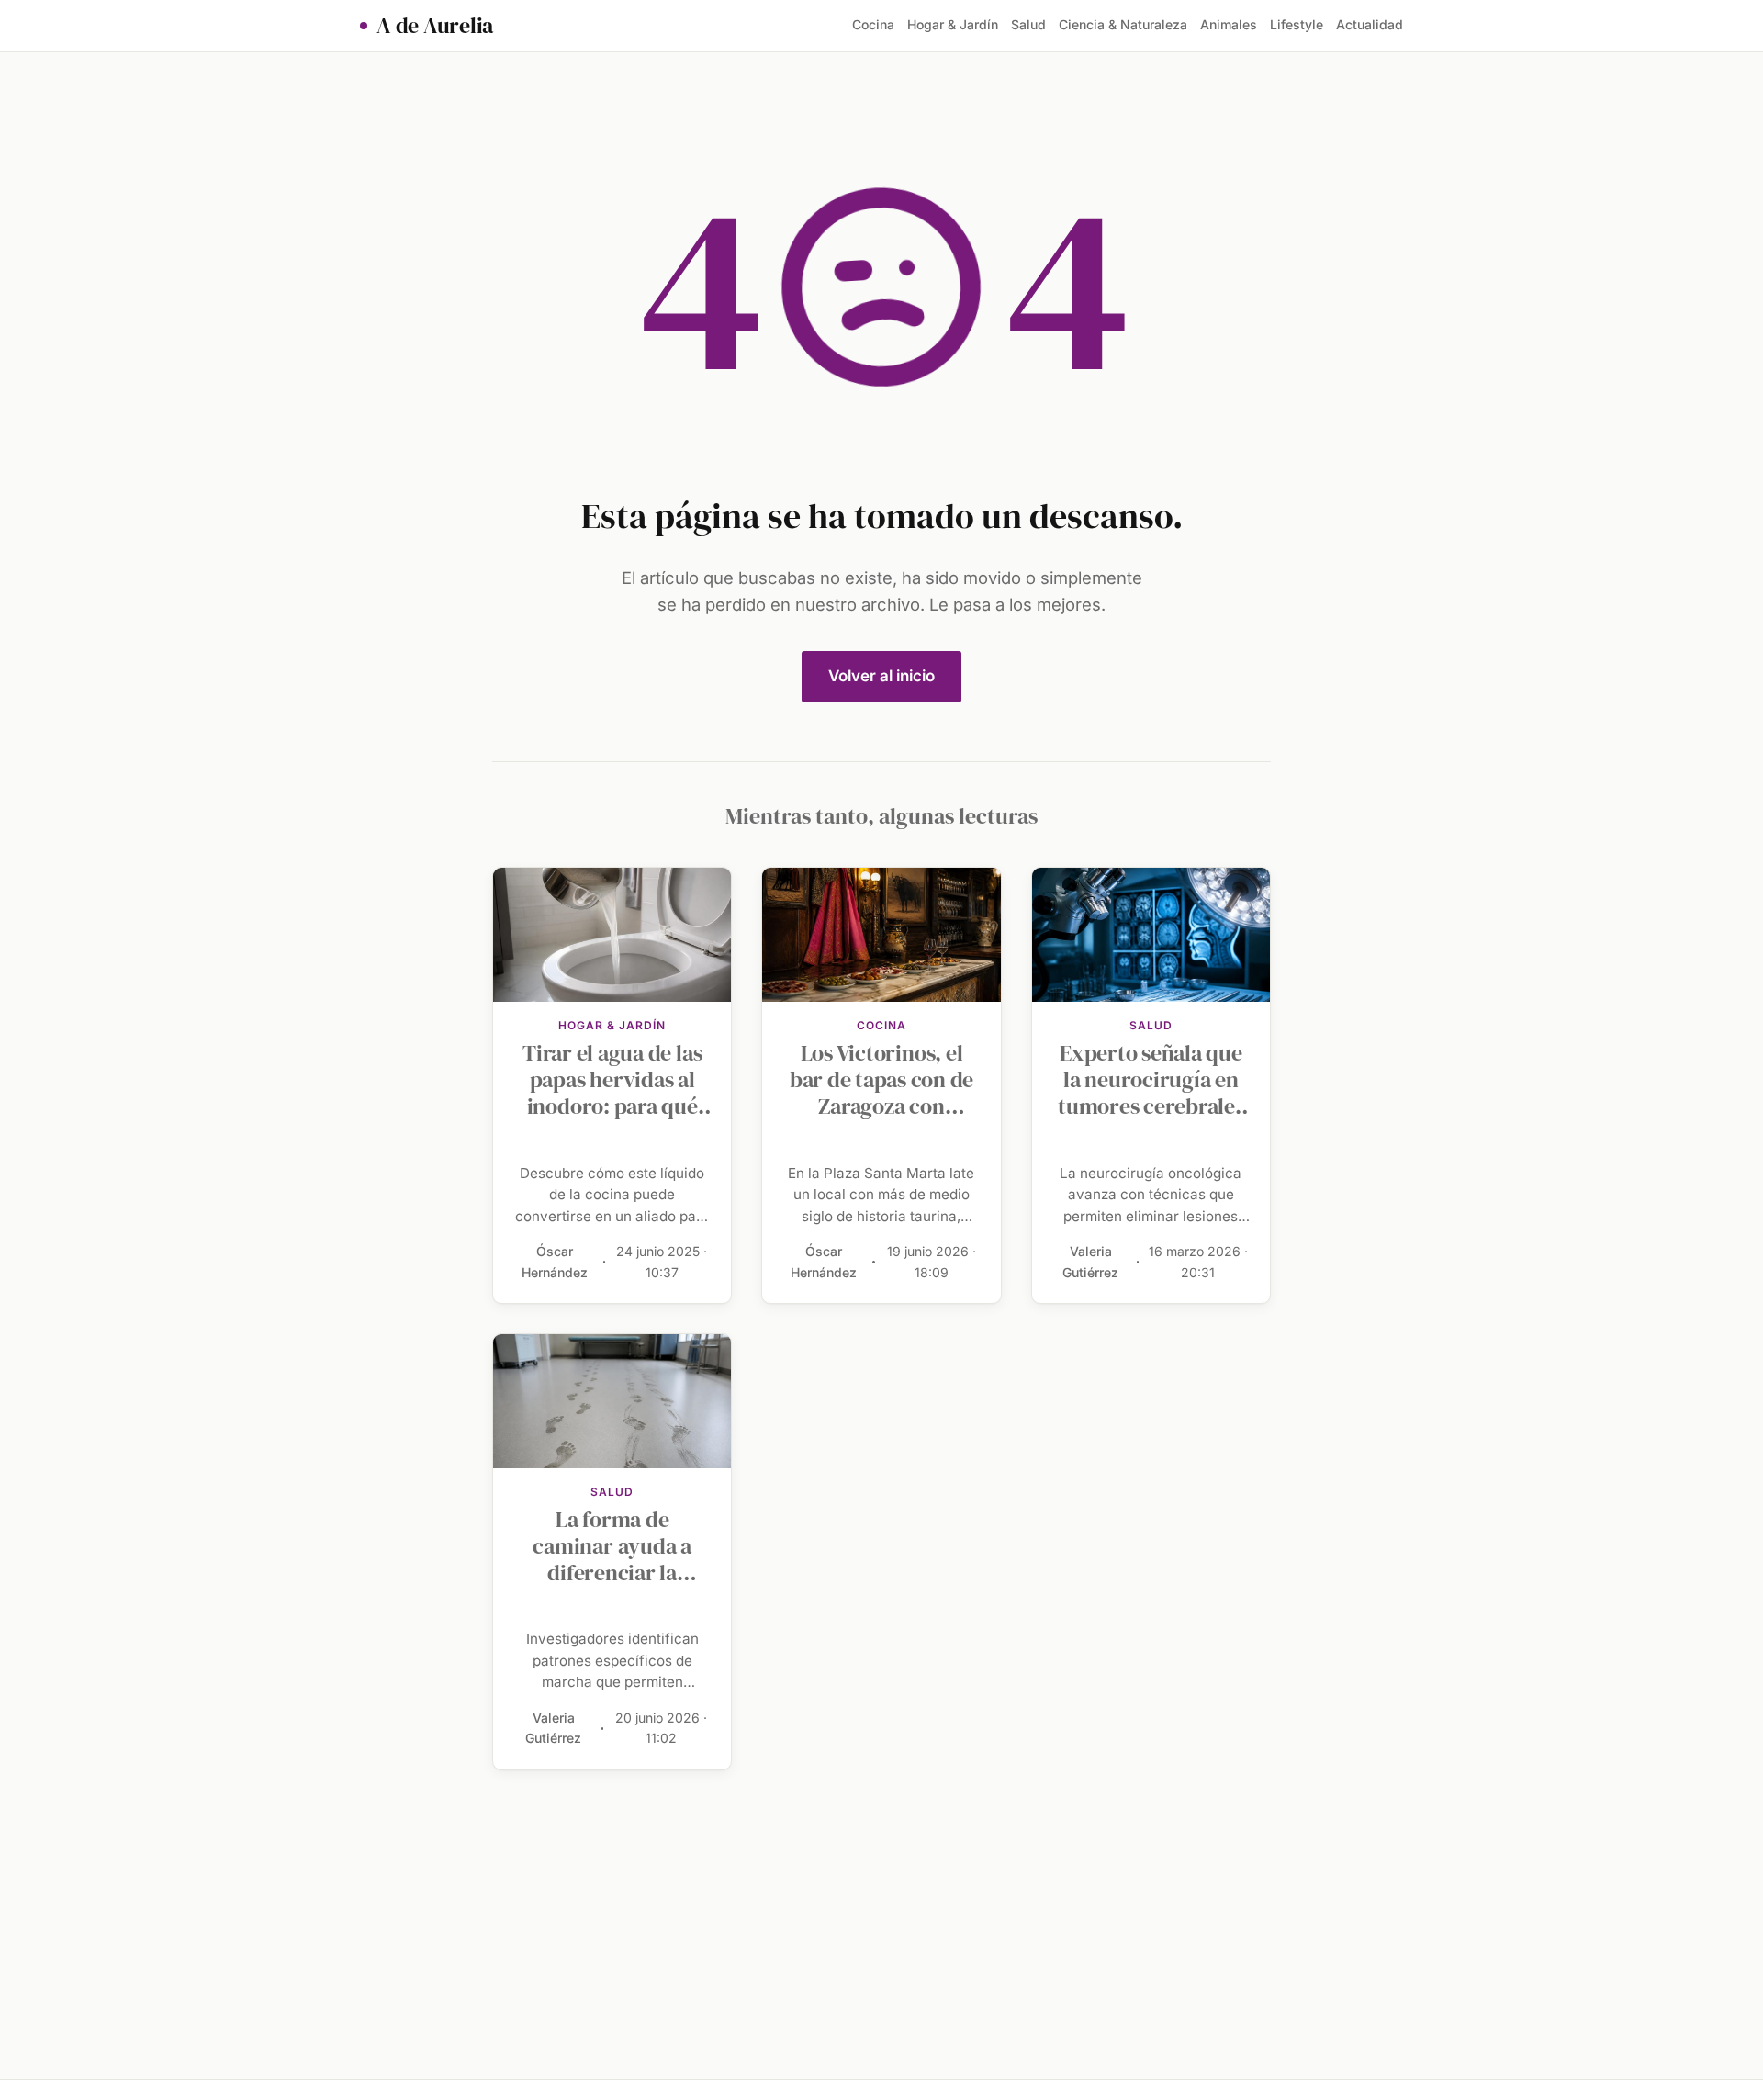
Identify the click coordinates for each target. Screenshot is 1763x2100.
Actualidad (1370, 24)
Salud (1028, 24)
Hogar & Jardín (953, 24)
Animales (1229, 24)
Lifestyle (1297, 24)
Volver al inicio (881, 676)
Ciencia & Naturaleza (1123, 24)
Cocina (873, 24)
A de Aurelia (435, 26)
